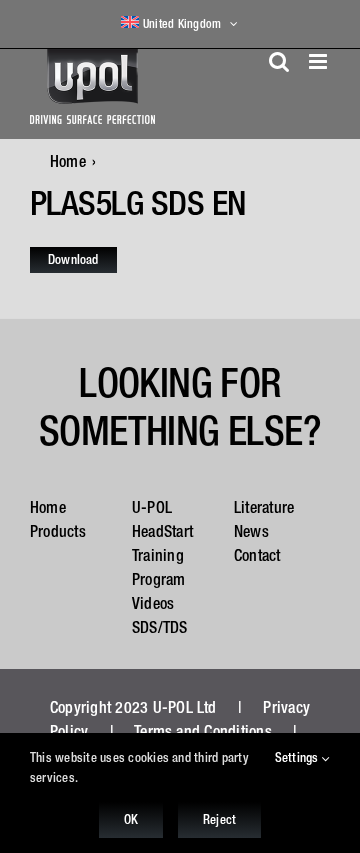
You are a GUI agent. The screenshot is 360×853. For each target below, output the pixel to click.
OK (131, 819)
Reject (219, 819)
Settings (298, 757)
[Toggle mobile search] (279, 61)
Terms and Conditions (203, 731)
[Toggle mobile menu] (319, 61)
